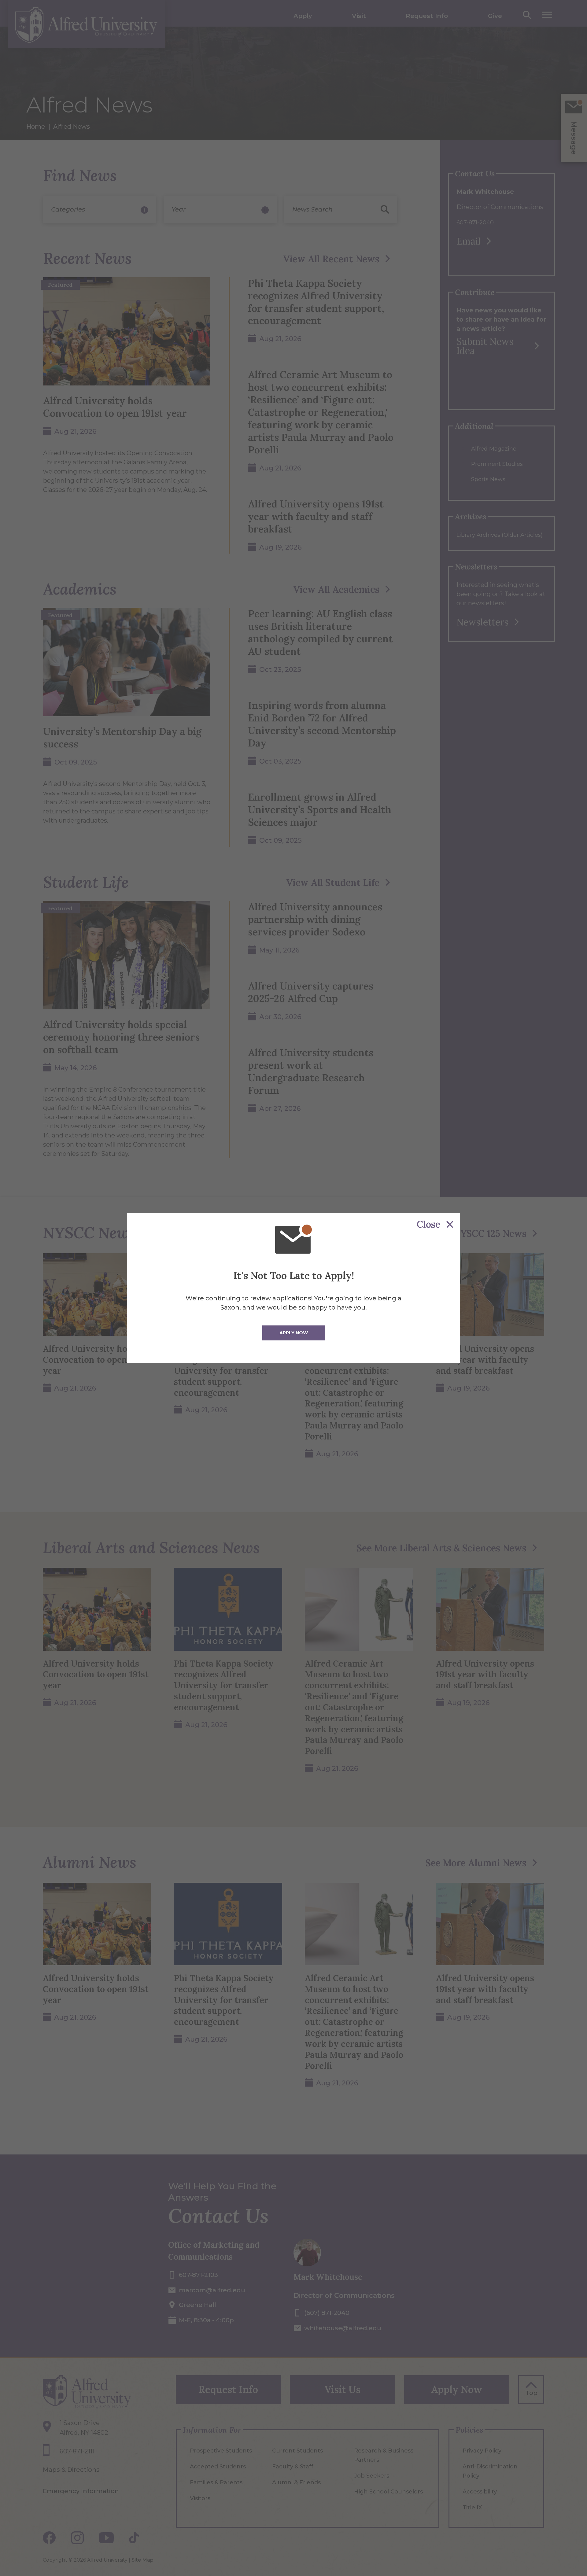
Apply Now (294, 1333)
